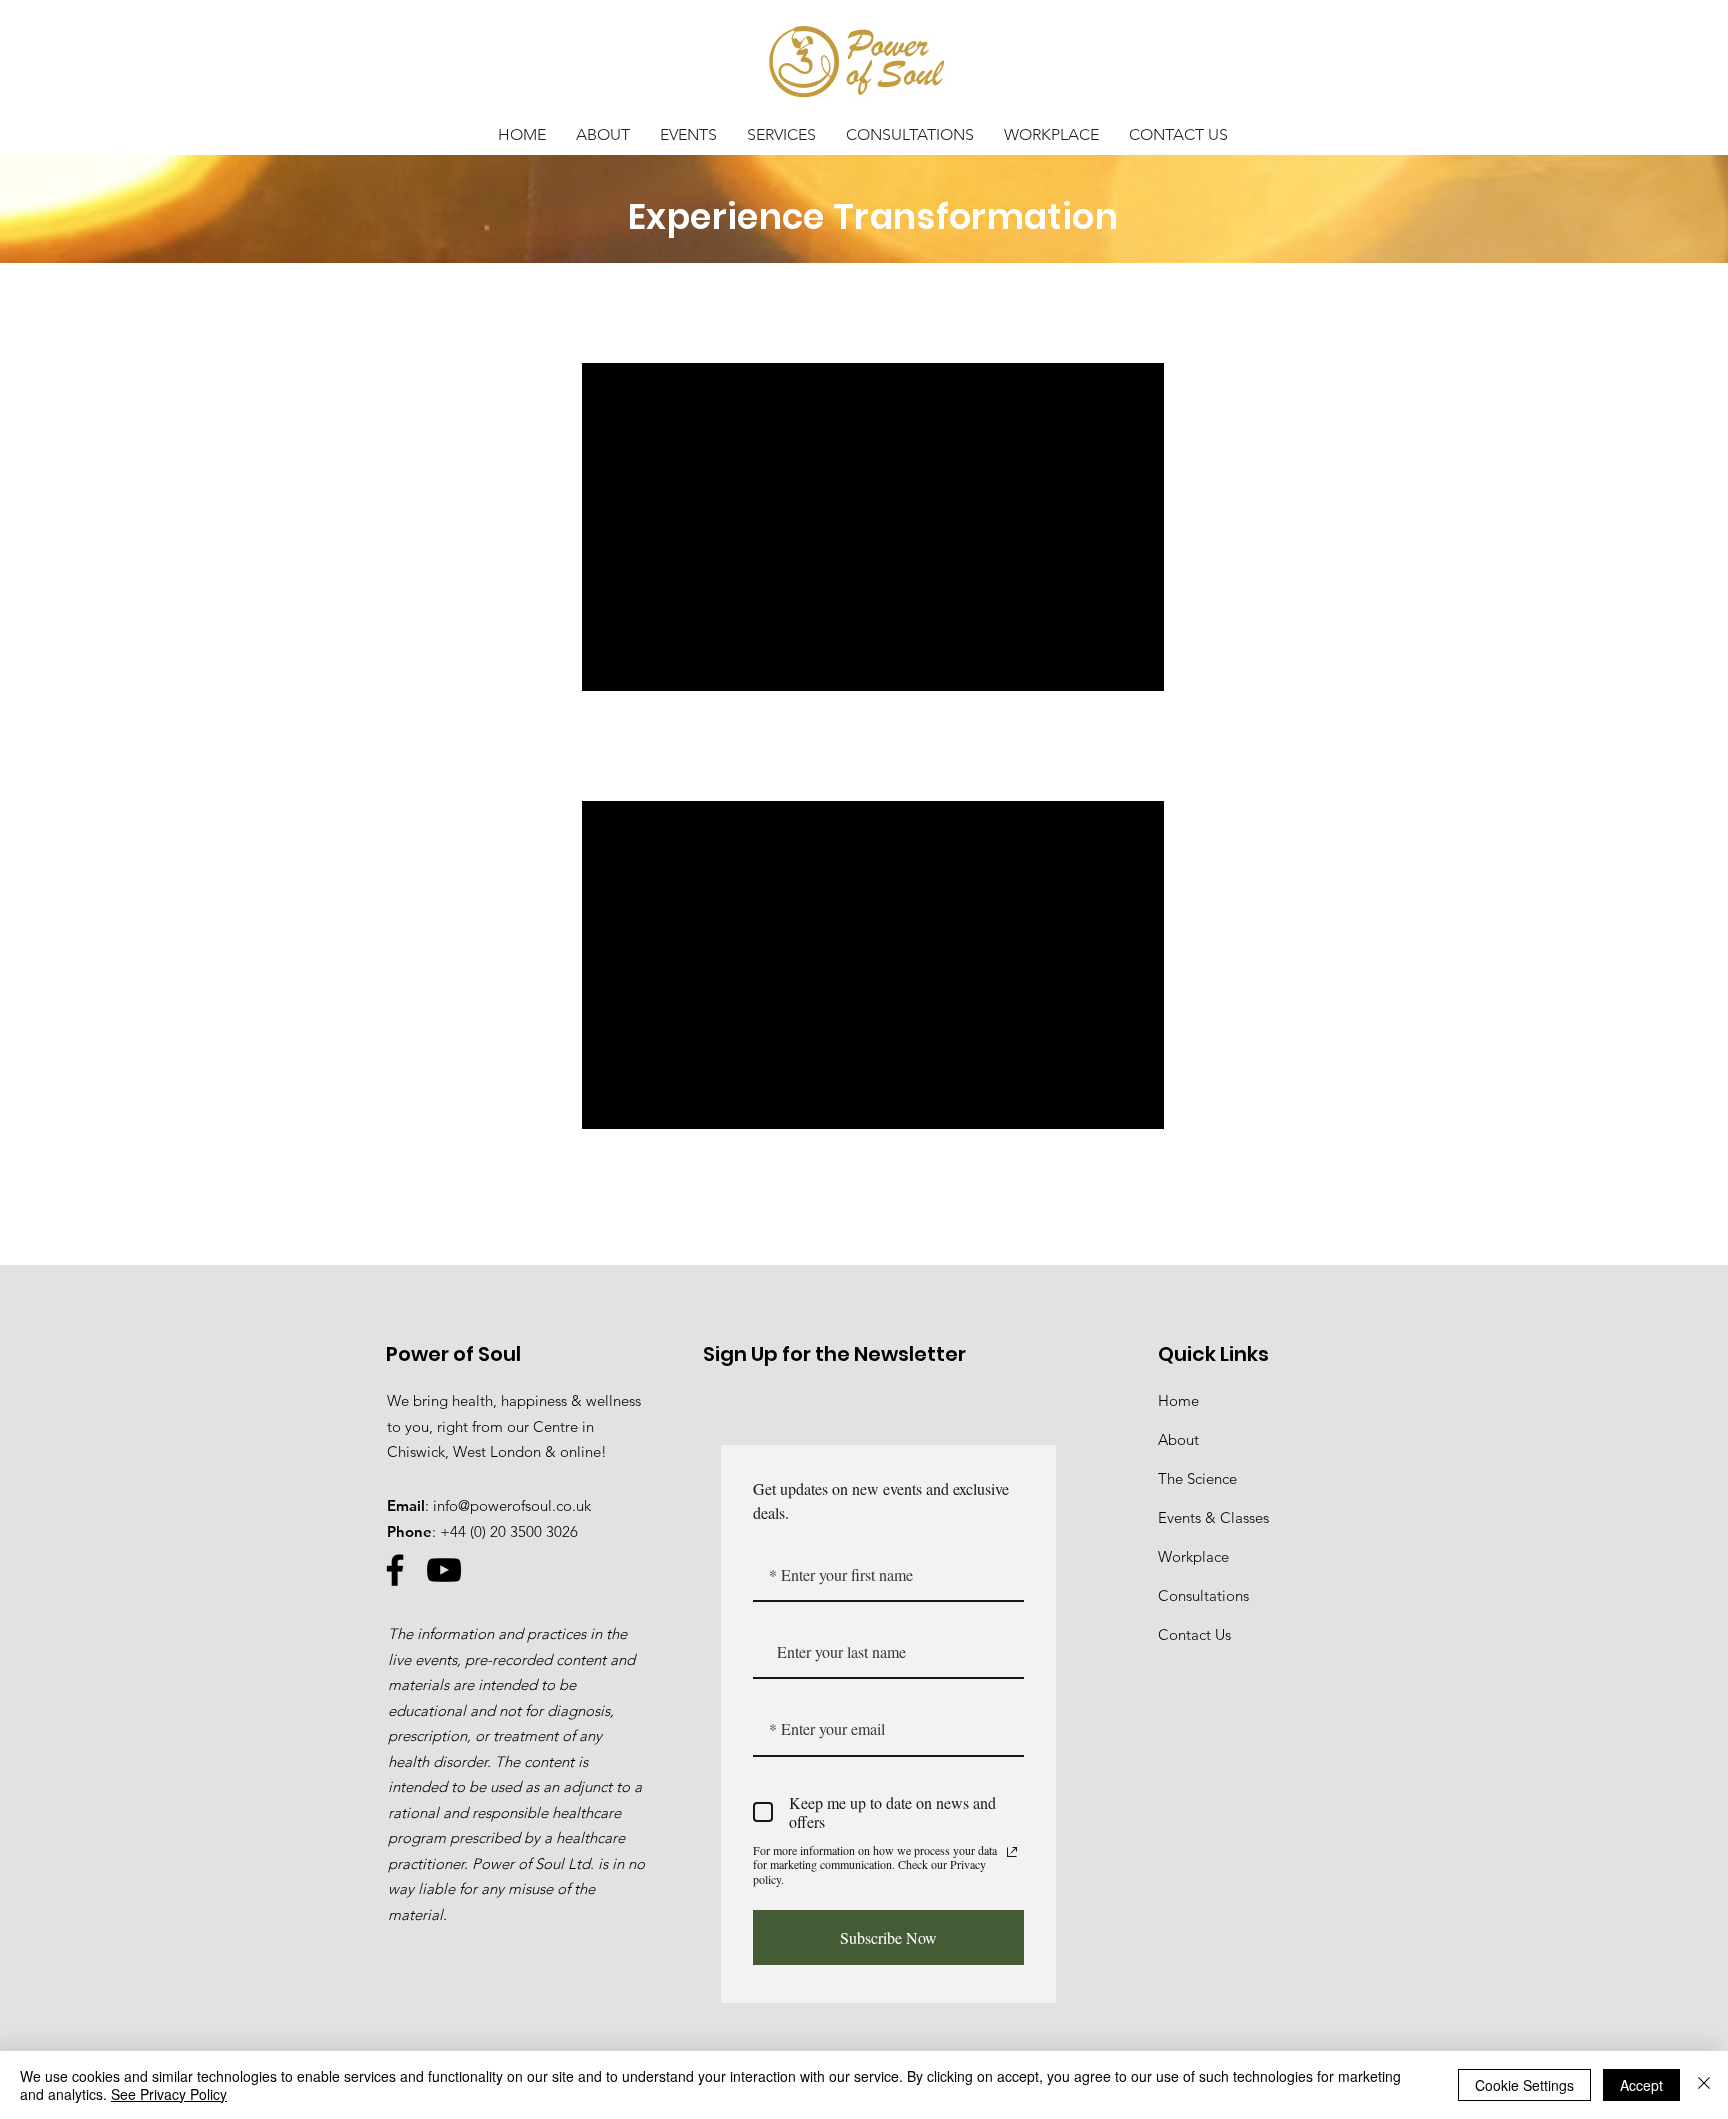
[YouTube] (444, 1570)
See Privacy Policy (169, 2094)
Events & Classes (1213, 1517)
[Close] (1704, 2085)
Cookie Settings (1524, 2085)
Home (1178, 1400)
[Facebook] (395, 1570)
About (1178, 1439)
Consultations (1203, 1595)
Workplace (1193, 1556)
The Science (1197, 1478)
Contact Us (1194, 1634)
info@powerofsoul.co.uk (512, 1505)
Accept (1641, 2085)
